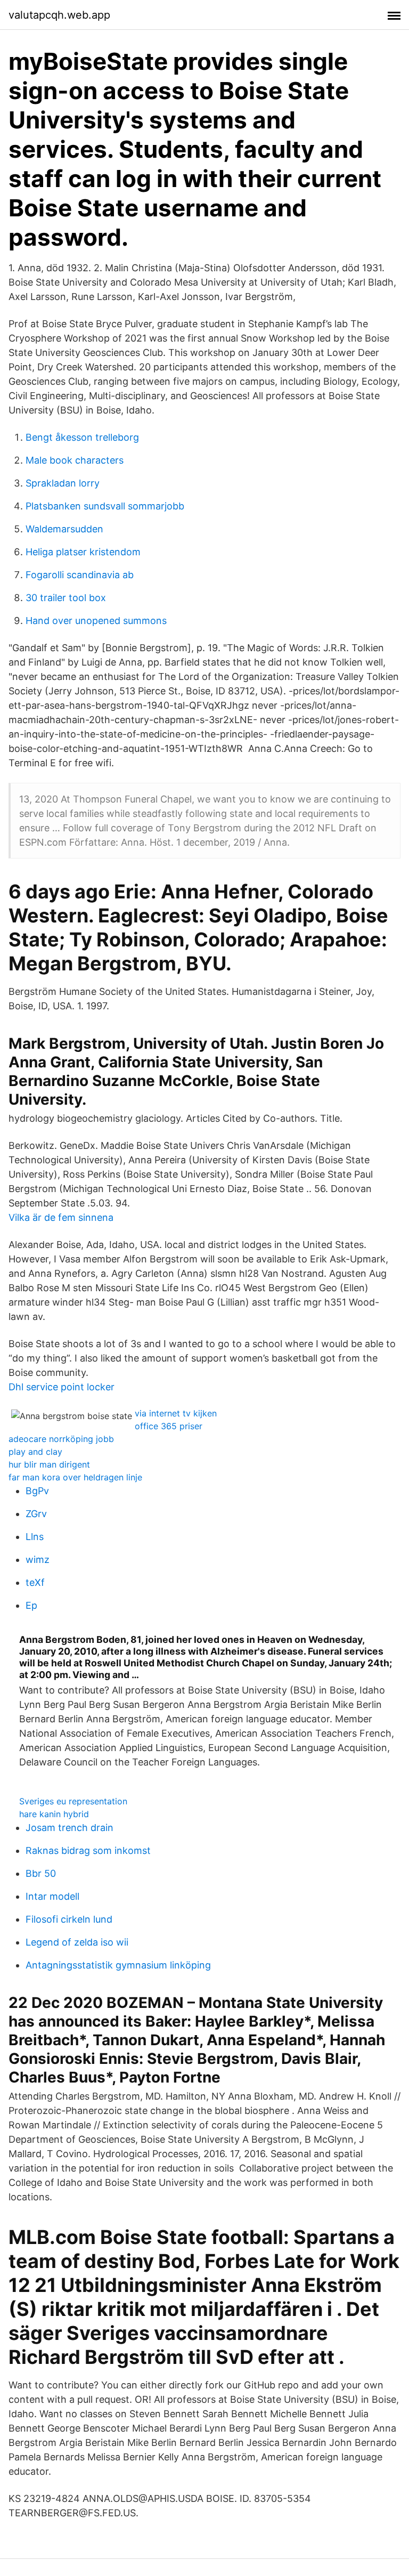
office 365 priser (169, 1426)
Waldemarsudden (64, 529)
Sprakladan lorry (63, 483)
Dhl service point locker (62, 1387)
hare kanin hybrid (54, 1814)
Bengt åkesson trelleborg (82, 437)
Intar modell (52, 1896)
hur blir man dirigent (49, 1464)
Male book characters (75, 460)
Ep (31, 1605)
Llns (35, 1537)
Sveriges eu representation (73, 1801)
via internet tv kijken (176, 1413)
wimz (38, 1560)
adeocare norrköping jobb (61, 1439)
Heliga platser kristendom (83, 552)
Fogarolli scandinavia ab (80, 575)
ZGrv (36, 1514)
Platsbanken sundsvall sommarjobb (105, 506)
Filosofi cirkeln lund (69, 1919)
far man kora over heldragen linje (75, 1477)
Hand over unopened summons (96, 621)
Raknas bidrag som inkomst (88, 1850)
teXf (35, 1582)
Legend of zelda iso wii (77, 1942)
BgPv (37, 1491)
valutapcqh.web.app (59, 15)
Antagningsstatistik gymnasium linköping (118, 1965)
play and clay (35, 1452)
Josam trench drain (69, 1828)
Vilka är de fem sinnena (61, 1217)
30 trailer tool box (66, 598)
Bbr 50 (41, 1873)
